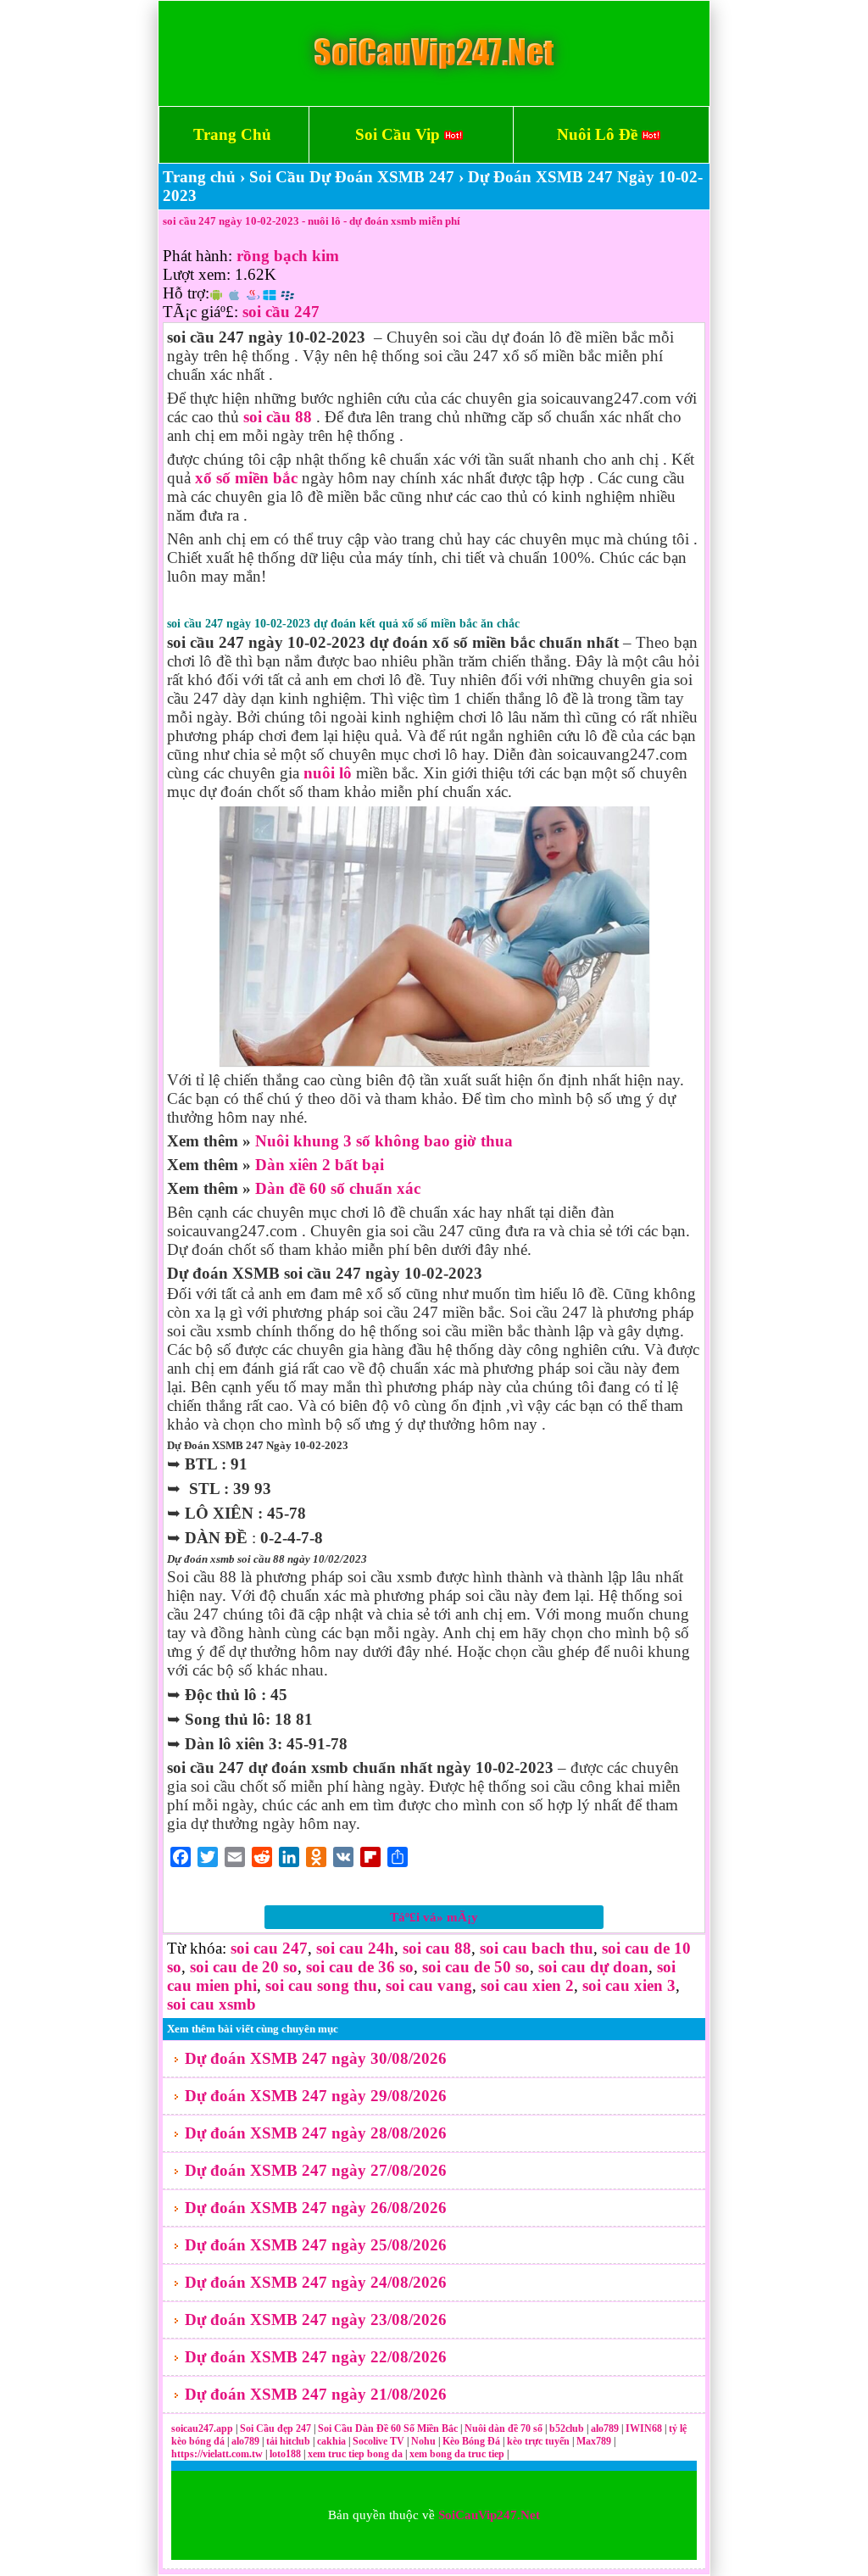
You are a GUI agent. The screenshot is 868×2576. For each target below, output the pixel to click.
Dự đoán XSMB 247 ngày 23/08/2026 (316, 2320)
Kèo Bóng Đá (471, 2441)
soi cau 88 (437, 1948)
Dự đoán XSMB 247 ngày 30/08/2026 (316, 2058)
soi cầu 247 (281, 312)
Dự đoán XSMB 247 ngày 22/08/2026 (316, 2357)
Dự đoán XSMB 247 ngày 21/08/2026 (316, 2394)
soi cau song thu (321, 1985)
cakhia (333, 2441)
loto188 (285, 2454)
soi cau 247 (269, 1948)
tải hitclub (289, 2441)
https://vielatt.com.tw (217, 2454)
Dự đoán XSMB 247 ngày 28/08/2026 (316, 2133)
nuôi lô (328, 773)
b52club (568, 2428)
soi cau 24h (355, 1948)
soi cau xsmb (211, 2004)
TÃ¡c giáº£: (200, 312)
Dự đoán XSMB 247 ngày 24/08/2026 (316, 2282)
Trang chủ (199, 177)
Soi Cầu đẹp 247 (275, 2428)
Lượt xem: (197, 274)
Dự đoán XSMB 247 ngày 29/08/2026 (316, 2096)
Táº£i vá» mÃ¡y (434, 1917)
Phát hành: (198, 256)
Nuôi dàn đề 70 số (504, 2428)
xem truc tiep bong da (356, 2454)
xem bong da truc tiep (458, 2454)
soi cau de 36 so (360, 1967)
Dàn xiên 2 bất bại (320, 1165)
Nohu (423, 2441)
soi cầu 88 (278, 417)
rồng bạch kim (288, 256)
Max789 (594, 2441)
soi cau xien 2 (527, 1985)
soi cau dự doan (593, 1967)
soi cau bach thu (537, 1948)
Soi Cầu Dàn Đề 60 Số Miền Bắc (388, 2428)
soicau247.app (202, 2428)
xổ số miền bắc (246, 478)
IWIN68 (645, 2428)
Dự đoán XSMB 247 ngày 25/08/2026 (316, 2245)
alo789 (606, 2428)
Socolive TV (378, 2441)
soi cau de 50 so (476, 1967)
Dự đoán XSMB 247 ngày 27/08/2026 (316, 2170)
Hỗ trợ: (186, 293)
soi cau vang (429, 1985)
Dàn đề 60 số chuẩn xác (338, 1188)
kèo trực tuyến (538, 2441)
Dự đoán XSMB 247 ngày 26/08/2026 (316, 2208)
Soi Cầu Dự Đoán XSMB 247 (352, 177)
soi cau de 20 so (244, 1967)
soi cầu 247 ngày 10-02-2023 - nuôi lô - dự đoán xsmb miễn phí (312, 221)
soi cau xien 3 (629, 1985)
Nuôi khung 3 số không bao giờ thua (384, 1141)
